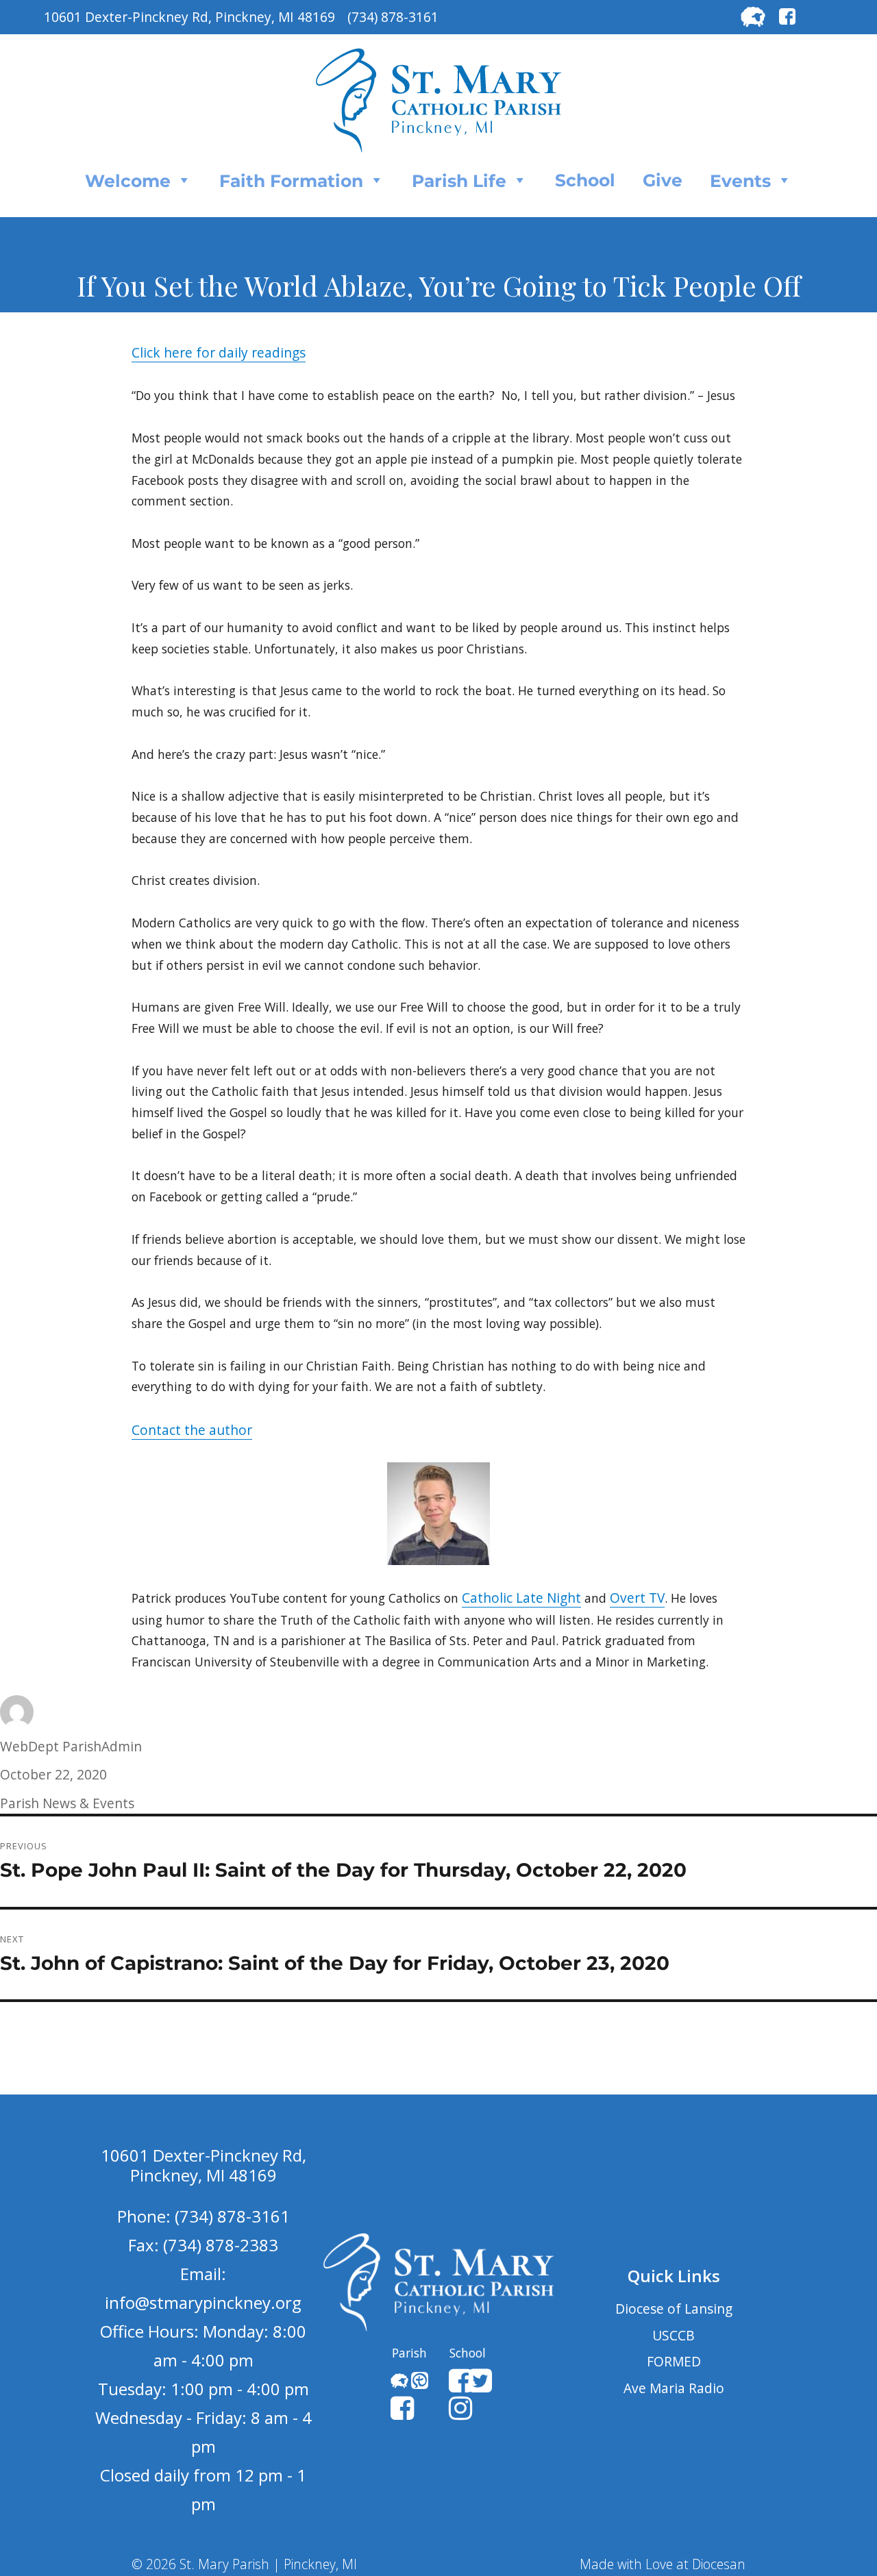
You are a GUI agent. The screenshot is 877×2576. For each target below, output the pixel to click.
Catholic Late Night (521, 1598)
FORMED (674, 2361)
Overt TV (637, 1598)
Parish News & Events (67, 1803)
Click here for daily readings (219, 352)
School (585, 180)
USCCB (674, 2335)
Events (740, 181)
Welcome (128, 181)
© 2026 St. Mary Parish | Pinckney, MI (244, 2564)
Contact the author (192, 1430)
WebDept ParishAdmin (71, 1746)
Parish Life (459, 181)
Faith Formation (291, 181)
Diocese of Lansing (674, 2309)
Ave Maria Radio (674, 2388)
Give (663, 180)
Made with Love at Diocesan (663, 2564)
